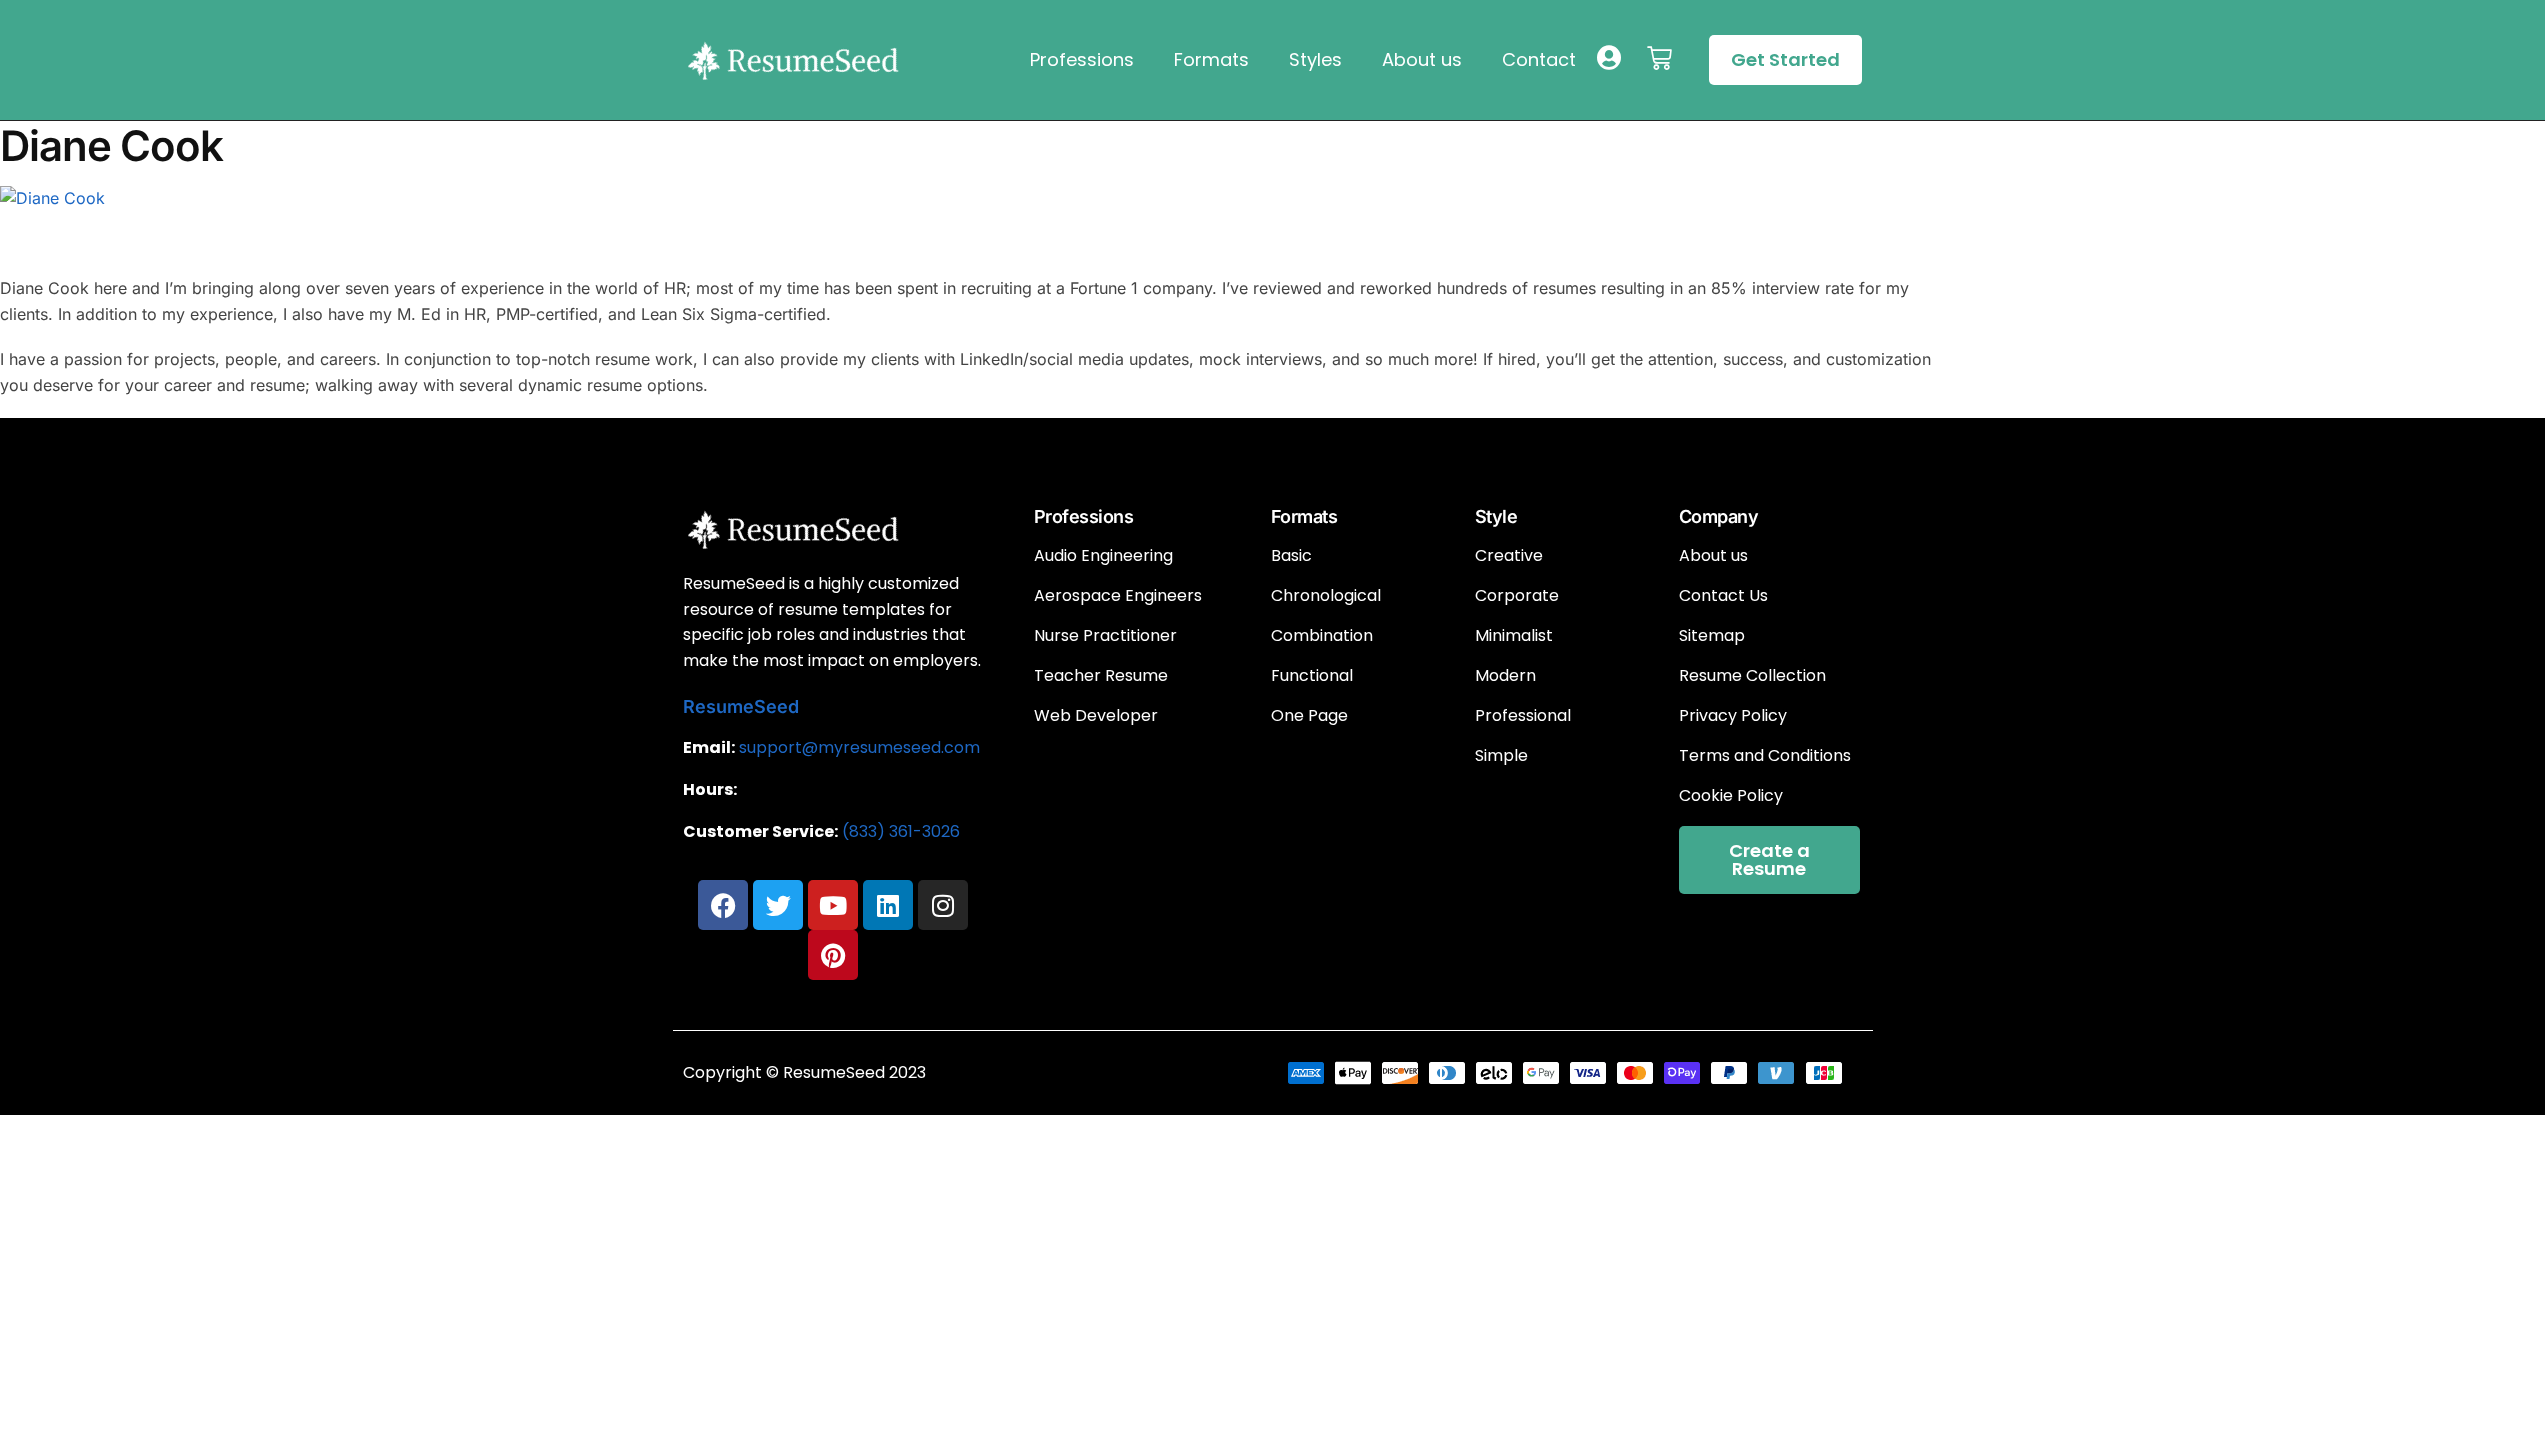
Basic (1291, 556)
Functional (1312, 676)
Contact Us (1723, 596)
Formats (1211, 59)
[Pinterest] (833, 955)
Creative (1509, 556)
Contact (1539, 59)
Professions (1082, 59)
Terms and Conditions (1765, 756)
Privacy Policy (1733, 716)
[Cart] (1659, 58)
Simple (1501, 756)
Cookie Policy (1731, 796)
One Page (1309, 716)
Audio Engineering (1103, 556)
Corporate (1517, 596)
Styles (1315, 59)
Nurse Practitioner (1105, 636)
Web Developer (1096, 716)
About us (1422, 59)
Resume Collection (1752, 676)
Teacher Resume (1101, 676)
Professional (1523, 716)
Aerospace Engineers (1118, 596)
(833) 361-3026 (901, 831)
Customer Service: (760, 831)
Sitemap (1712, 636)
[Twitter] (778, 905)
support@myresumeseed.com (859, 747)
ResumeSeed (741, 706)
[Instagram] (943, 905)
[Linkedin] (888, 905)
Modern (1505, 676)
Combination (1322, 636)
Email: (709, 747)
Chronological (1326, 596)
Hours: (710, 789)
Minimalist (1514, 636)
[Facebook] (723, 905)
